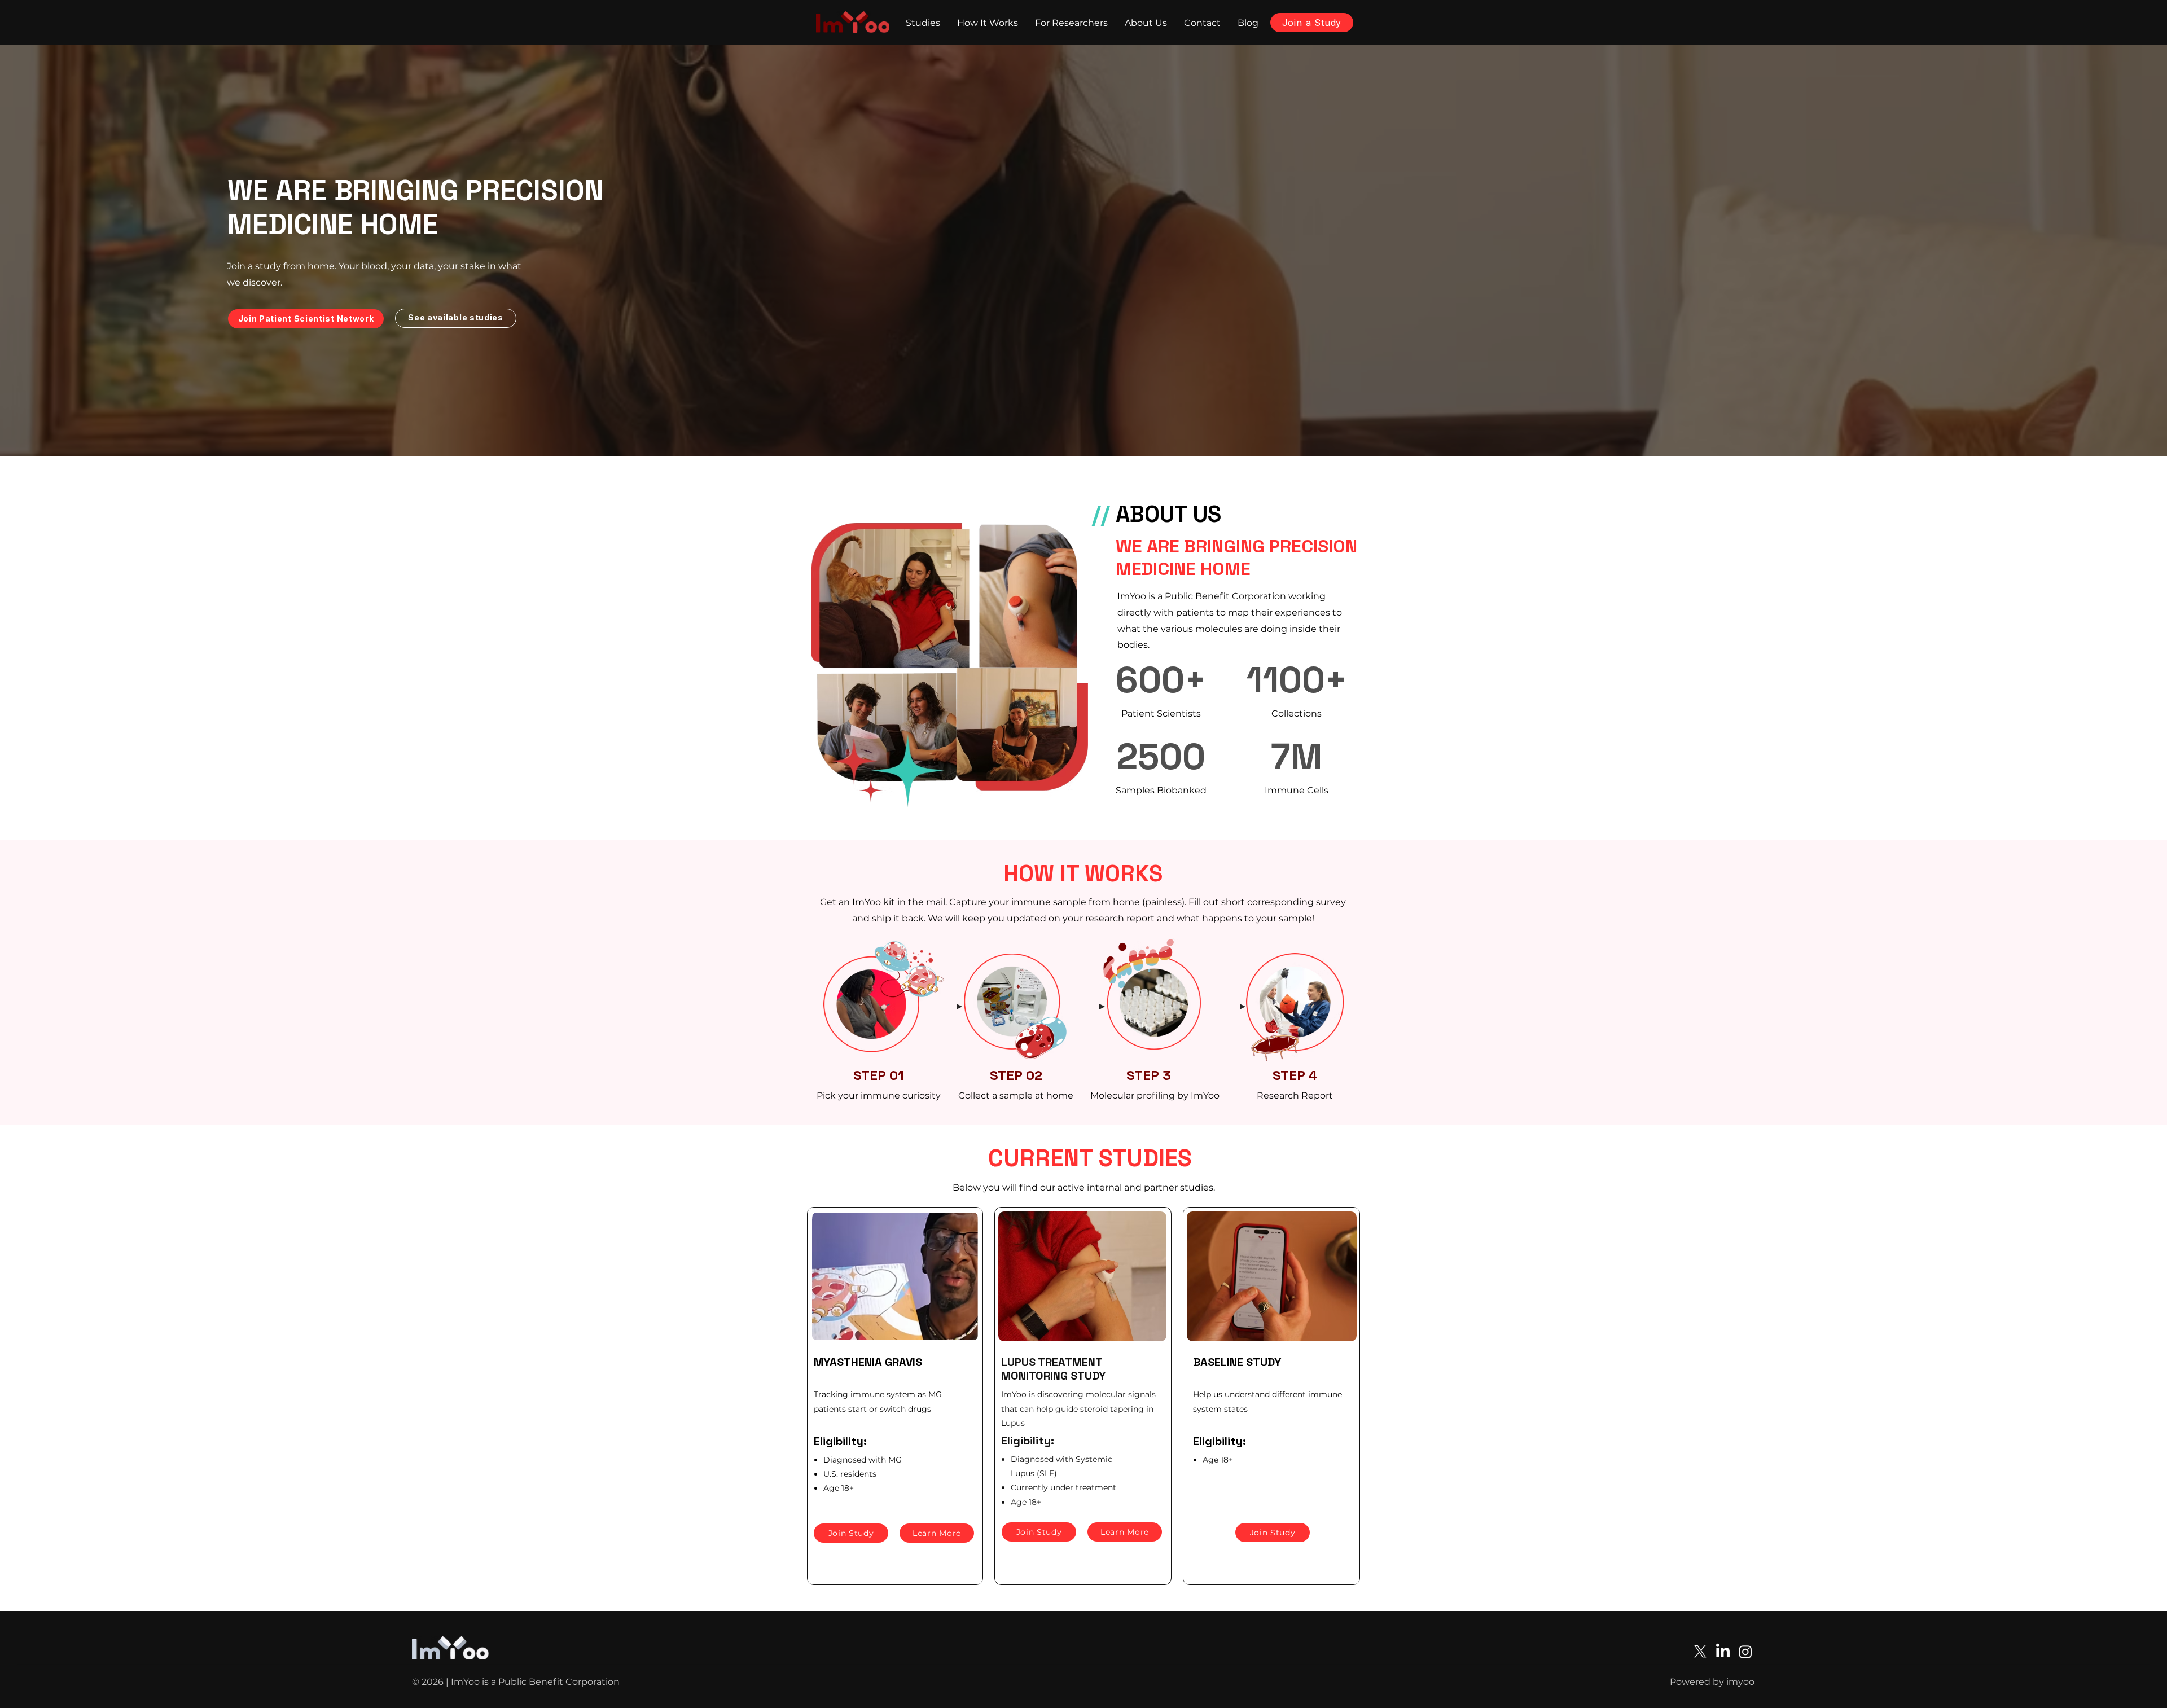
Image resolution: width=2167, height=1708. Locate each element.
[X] (1700, 1652)
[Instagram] (1745, 1652)
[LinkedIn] (1723, 1652)
